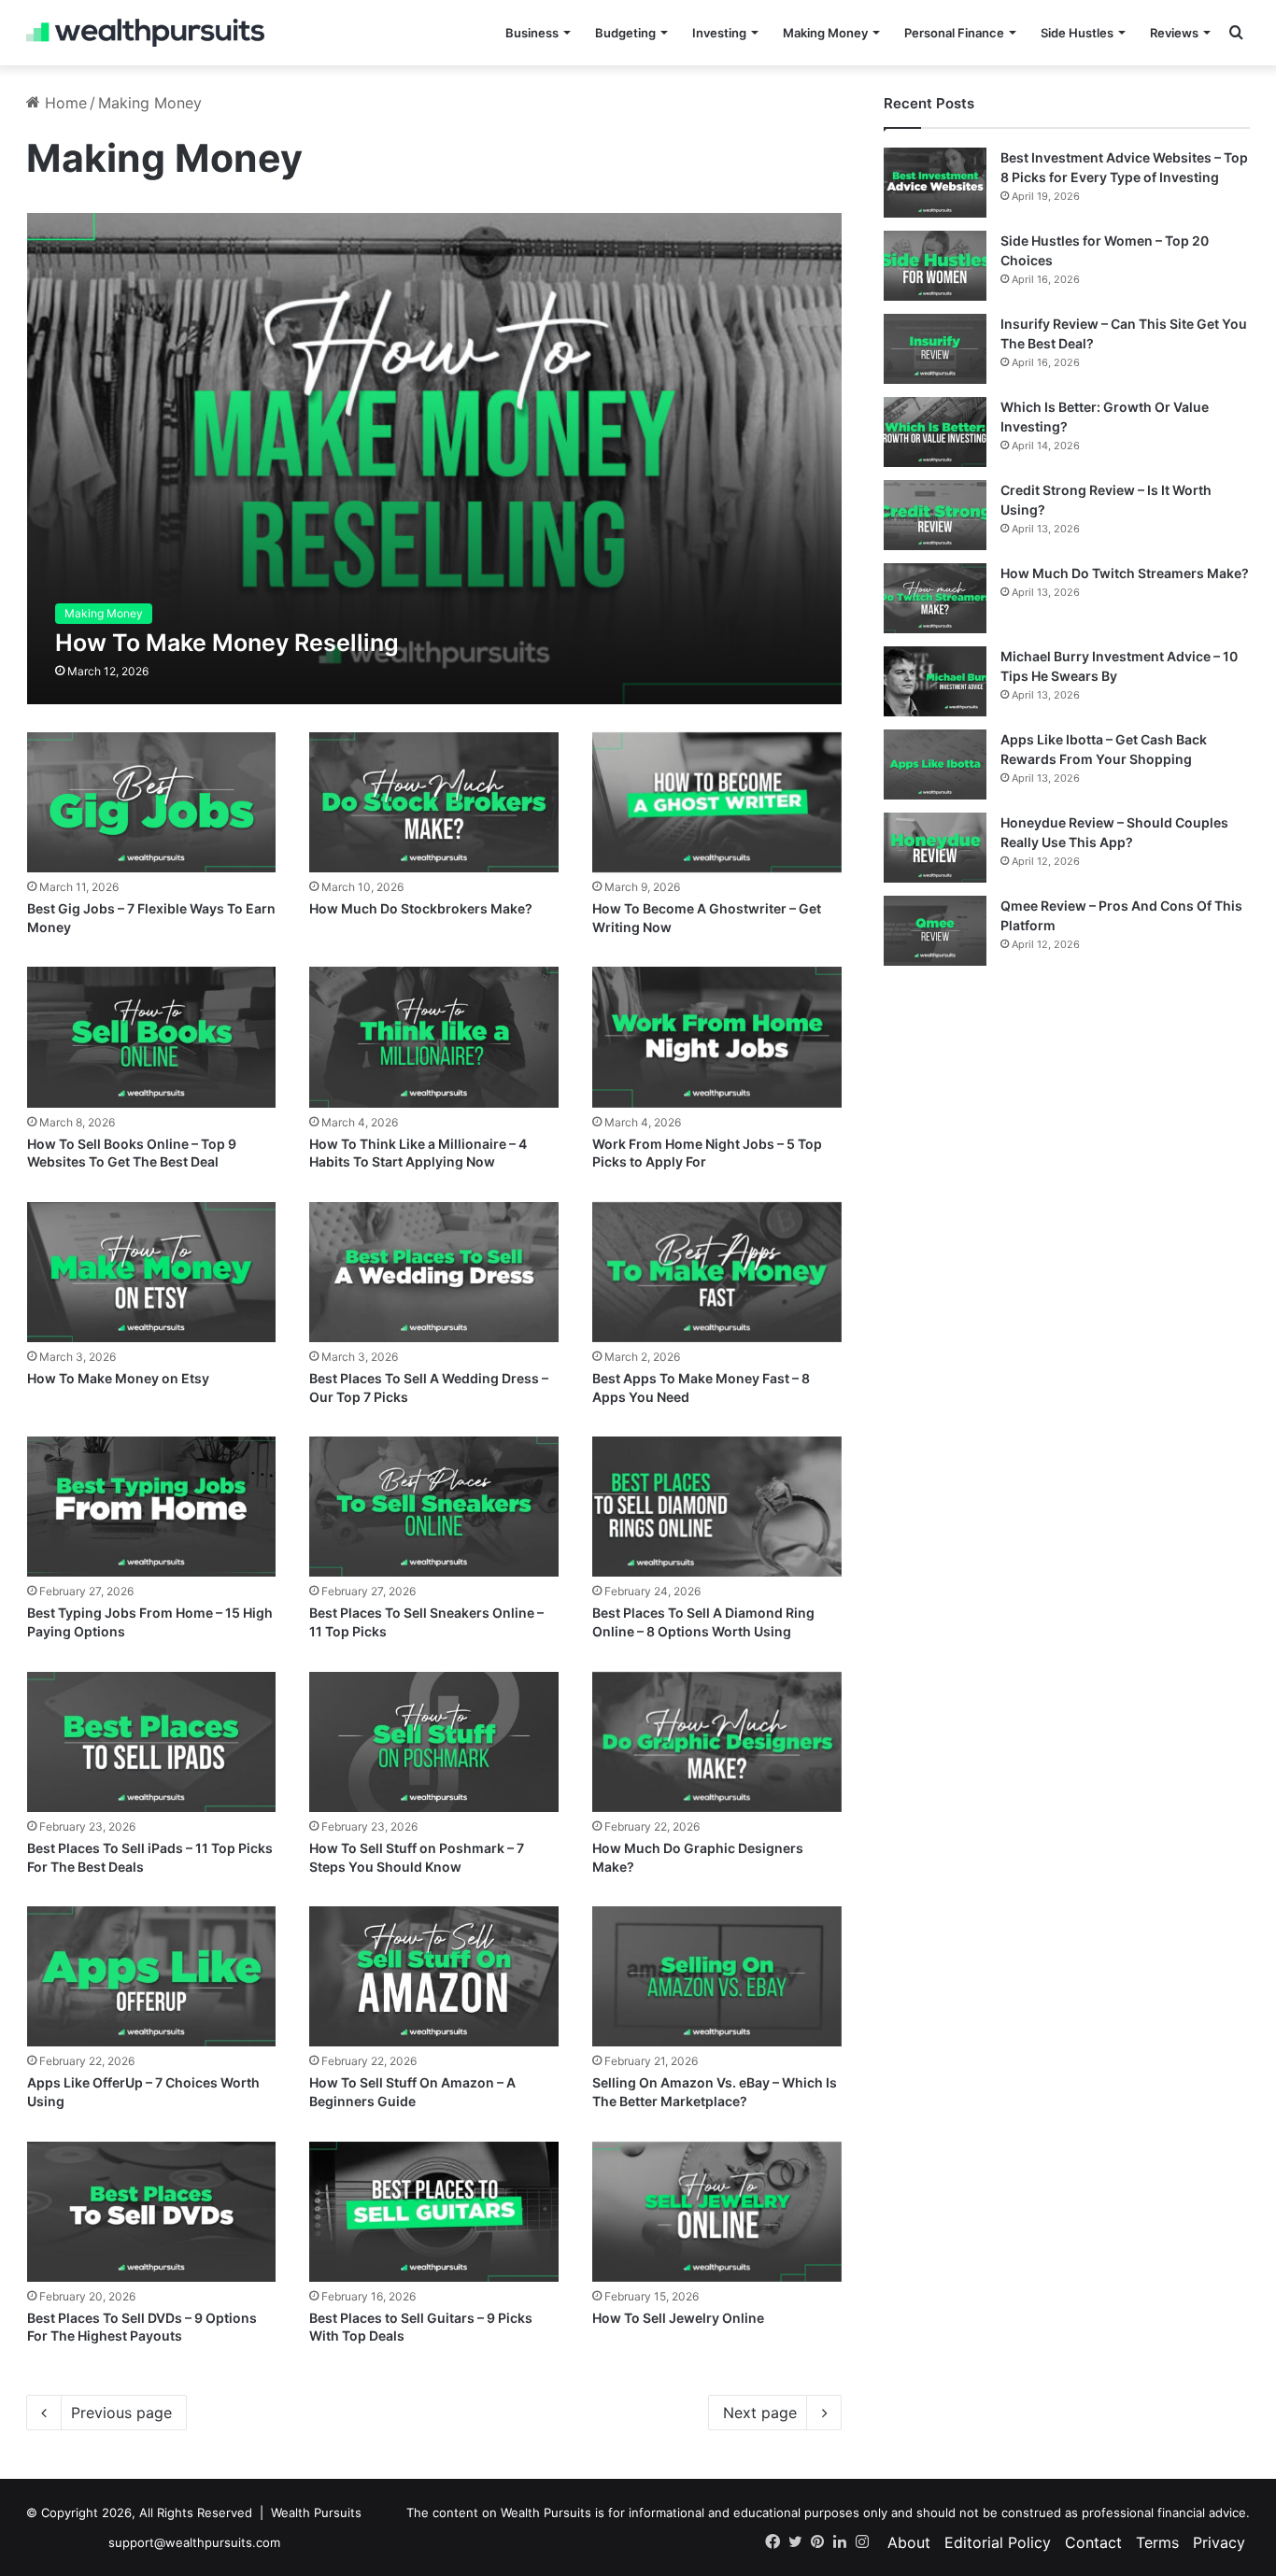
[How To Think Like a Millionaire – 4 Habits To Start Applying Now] (433, 1037)
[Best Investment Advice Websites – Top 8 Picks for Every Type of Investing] (935, 183)
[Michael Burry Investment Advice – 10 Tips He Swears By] (935, 681)
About (909, 2542)
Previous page (121, 2413)
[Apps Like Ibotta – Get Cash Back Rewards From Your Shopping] (935, 764)
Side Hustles (1077, 33)
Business (532, 33)
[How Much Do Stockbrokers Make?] (433, 802)
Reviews (1174, 33)
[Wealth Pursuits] (145, 33)
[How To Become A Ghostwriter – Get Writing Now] (716, 802)
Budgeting (625, 33)
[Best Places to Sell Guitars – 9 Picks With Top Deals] (433, 2212)
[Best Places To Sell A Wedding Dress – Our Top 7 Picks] (433, 1272)
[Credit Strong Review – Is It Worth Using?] (935, 515)
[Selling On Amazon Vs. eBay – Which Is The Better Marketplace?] (716, 1976)
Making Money (825, 33)
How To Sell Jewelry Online (678, 2318)
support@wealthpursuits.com (194, 2542)
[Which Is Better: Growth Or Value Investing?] (935, 432)
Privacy (1219, 2542)
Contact (1093, 2542)
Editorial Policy (998, 2542)
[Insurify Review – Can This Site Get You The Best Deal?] (935, 349)
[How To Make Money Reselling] (434, 458)
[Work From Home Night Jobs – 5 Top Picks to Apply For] (716, 1037)
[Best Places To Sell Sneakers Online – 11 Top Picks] (433, 1507)
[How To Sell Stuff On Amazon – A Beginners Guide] (433, 1976)
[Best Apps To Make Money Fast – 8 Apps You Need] (716, 1272)
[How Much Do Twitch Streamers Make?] (935, 598)
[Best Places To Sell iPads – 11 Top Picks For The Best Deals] (151, 1742)
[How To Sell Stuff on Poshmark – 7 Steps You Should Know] (433, 1742)
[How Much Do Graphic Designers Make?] (716, 1742)
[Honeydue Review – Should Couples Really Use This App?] (935, 848)
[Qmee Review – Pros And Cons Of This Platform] (935, 931)
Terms (1157, 2542)
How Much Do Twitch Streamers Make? (1125, 573)
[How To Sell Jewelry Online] (716, 2212)
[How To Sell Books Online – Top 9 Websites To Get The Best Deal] (151, 1037)
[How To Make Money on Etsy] (151, 1272)
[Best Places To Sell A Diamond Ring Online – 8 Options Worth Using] (716, 1507)
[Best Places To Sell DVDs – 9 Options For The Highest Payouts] (151, 2212)
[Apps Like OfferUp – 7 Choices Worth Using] (151, 1976)
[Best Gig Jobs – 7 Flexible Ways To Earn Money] (151, 802)
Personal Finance (954, 33)
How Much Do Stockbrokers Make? (421, 908)
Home (64, 103)
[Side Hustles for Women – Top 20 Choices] (935, 266)
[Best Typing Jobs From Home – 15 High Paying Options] (151, 1507)
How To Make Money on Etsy (118, 1378)
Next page (760, 2413)
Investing (719, 33)
